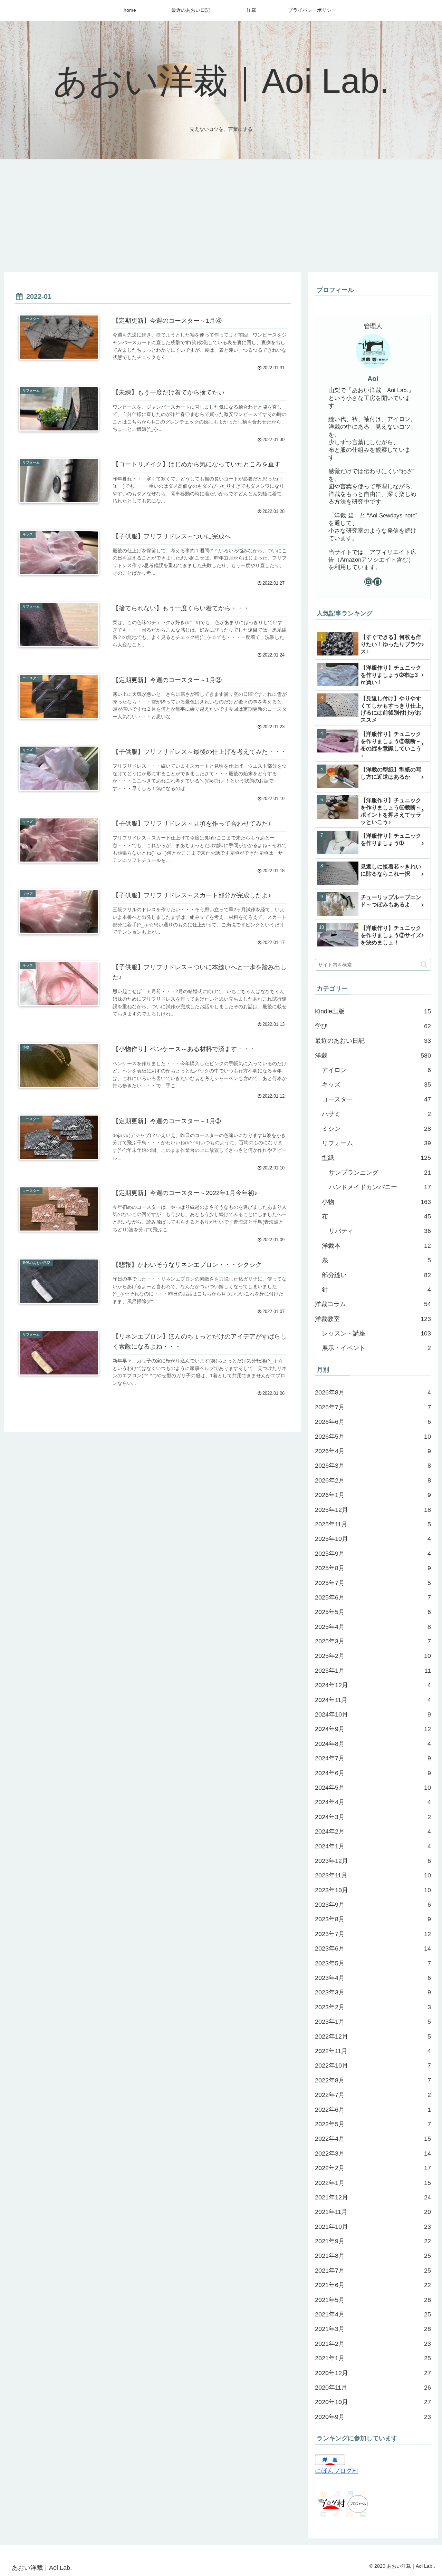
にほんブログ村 (337, 2471)
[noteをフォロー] (377, 582)
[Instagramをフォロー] (368, 582)
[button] (424, 965)
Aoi (373, 379)
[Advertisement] (221, 215)
